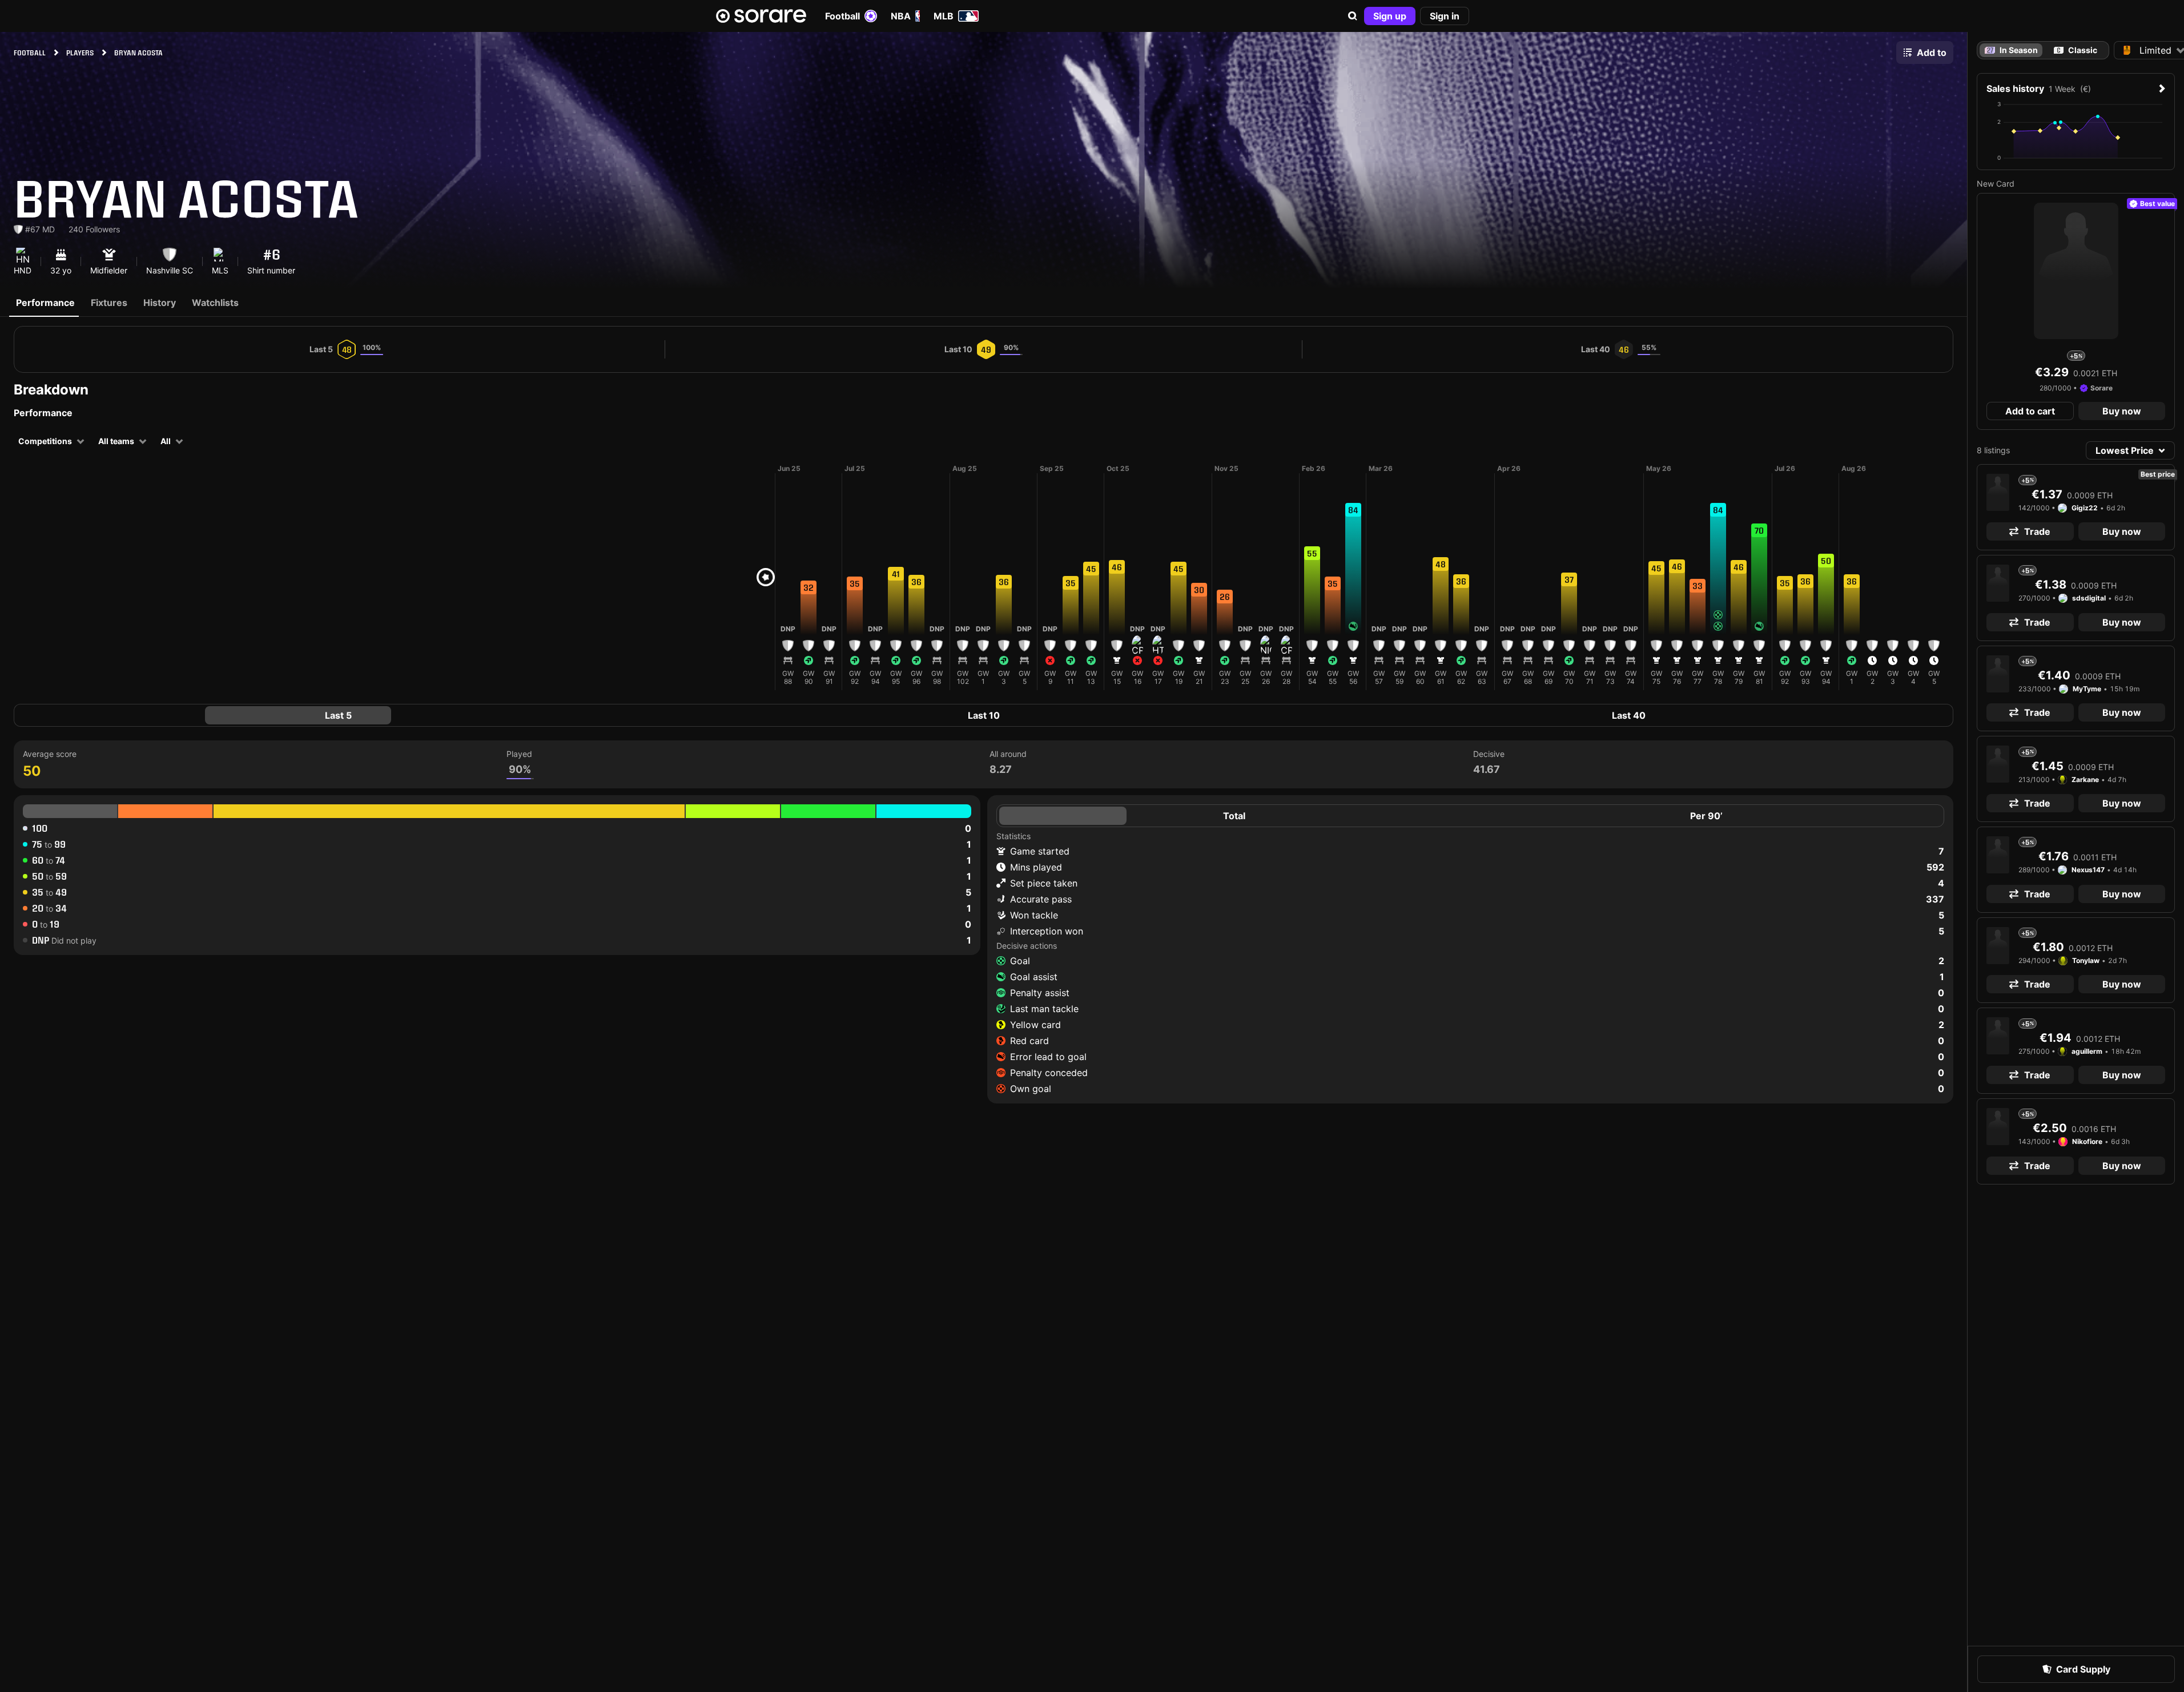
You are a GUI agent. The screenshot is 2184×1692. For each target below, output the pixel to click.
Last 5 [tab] (338, 715)
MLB (944, 16)
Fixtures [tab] (109, 303)
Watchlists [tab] (215, 303)
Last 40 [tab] (1629, 715)
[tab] (2076, 50)
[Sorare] (761, 16)
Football (842, 16)
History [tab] (160, 303)
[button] (1353, 16)
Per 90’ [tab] (1706, 816)
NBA (901, 16)
